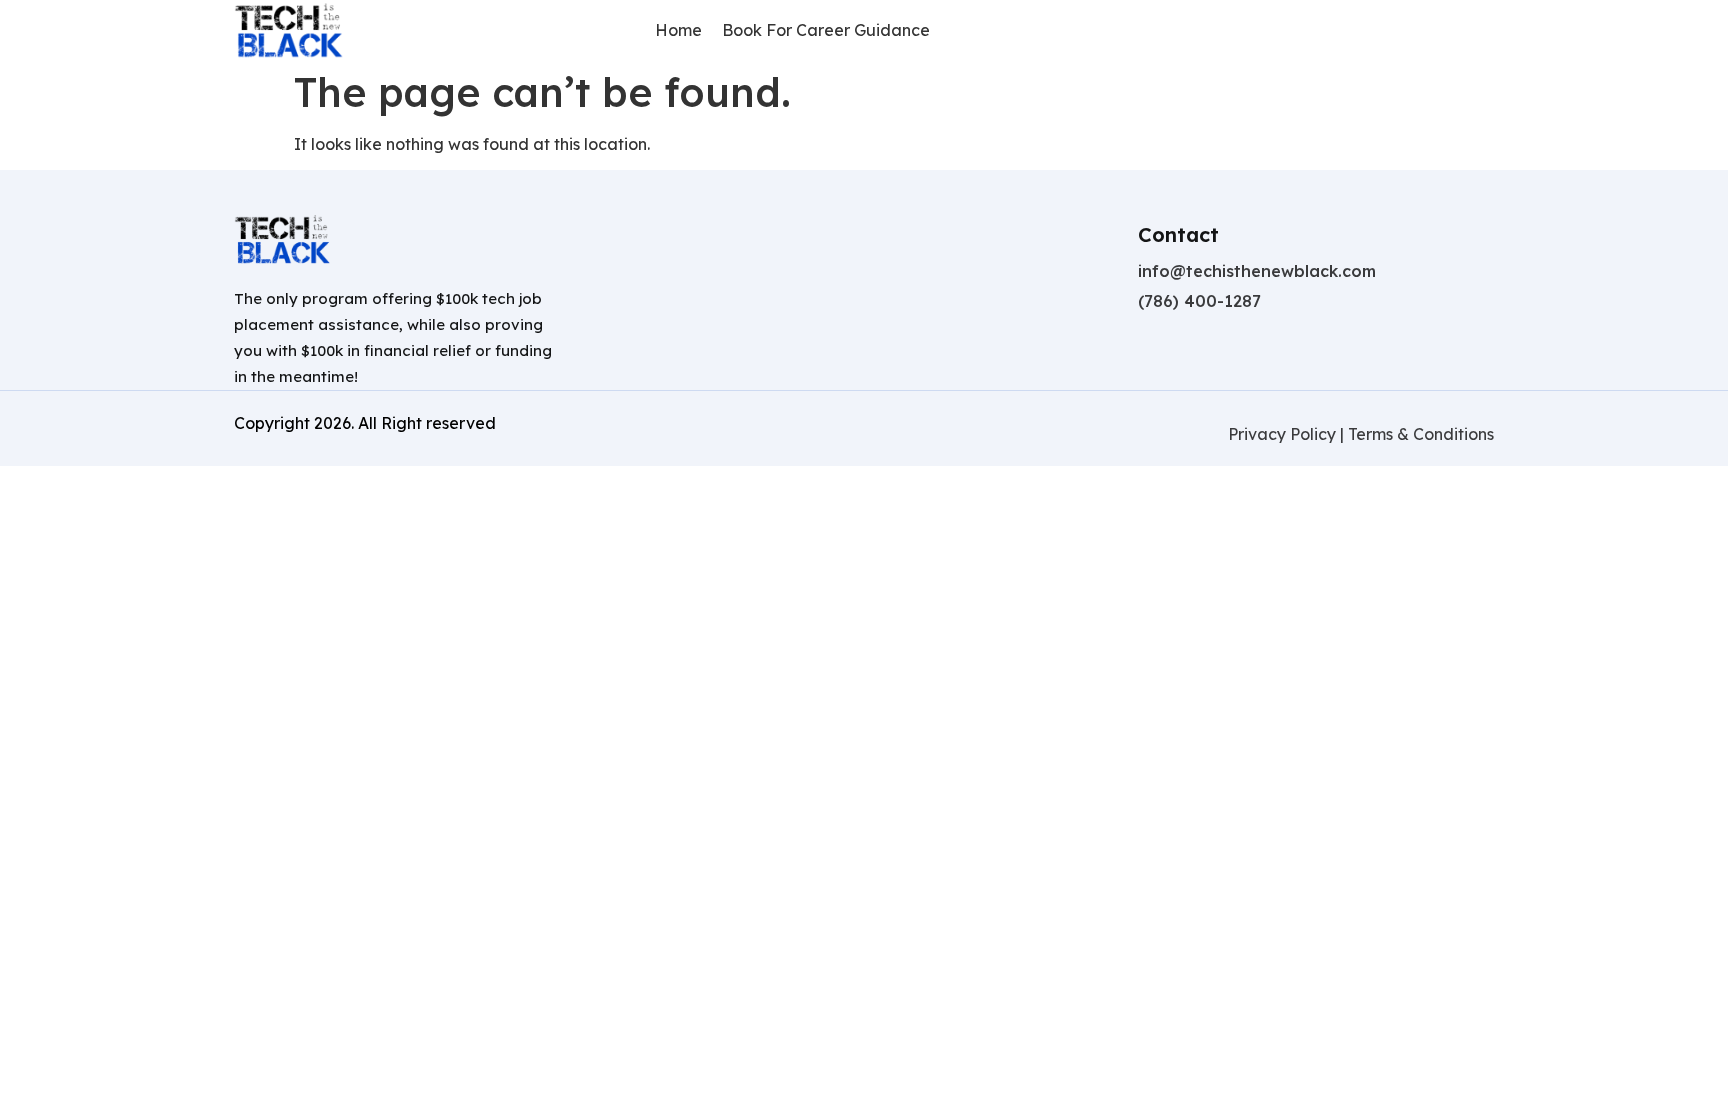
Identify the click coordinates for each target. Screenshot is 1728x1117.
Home (678, 30)
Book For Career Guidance (826, 30)
